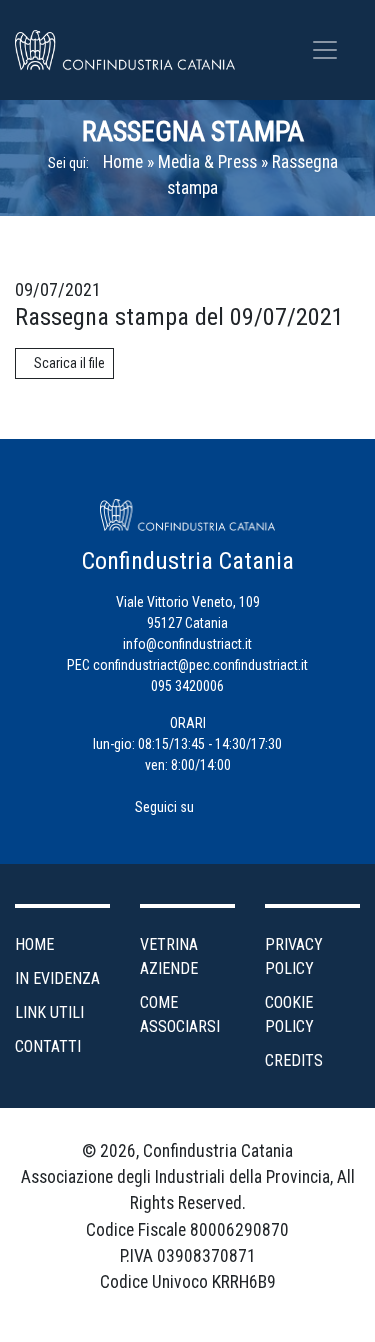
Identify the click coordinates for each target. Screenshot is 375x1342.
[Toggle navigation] (325, 50)
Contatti (48, 1046)
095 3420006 (187, 686)
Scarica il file (69, 363)
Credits (294, 1060)
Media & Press (207, 162)
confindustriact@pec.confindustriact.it (200, 665)
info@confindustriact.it (187, 644)
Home (123, 162)
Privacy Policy (294, 956)
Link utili (49, 1012)
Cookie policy (289, 1014)
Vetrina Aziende (169, 956)
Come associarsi (180, 1014)
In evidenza (57, 978)
